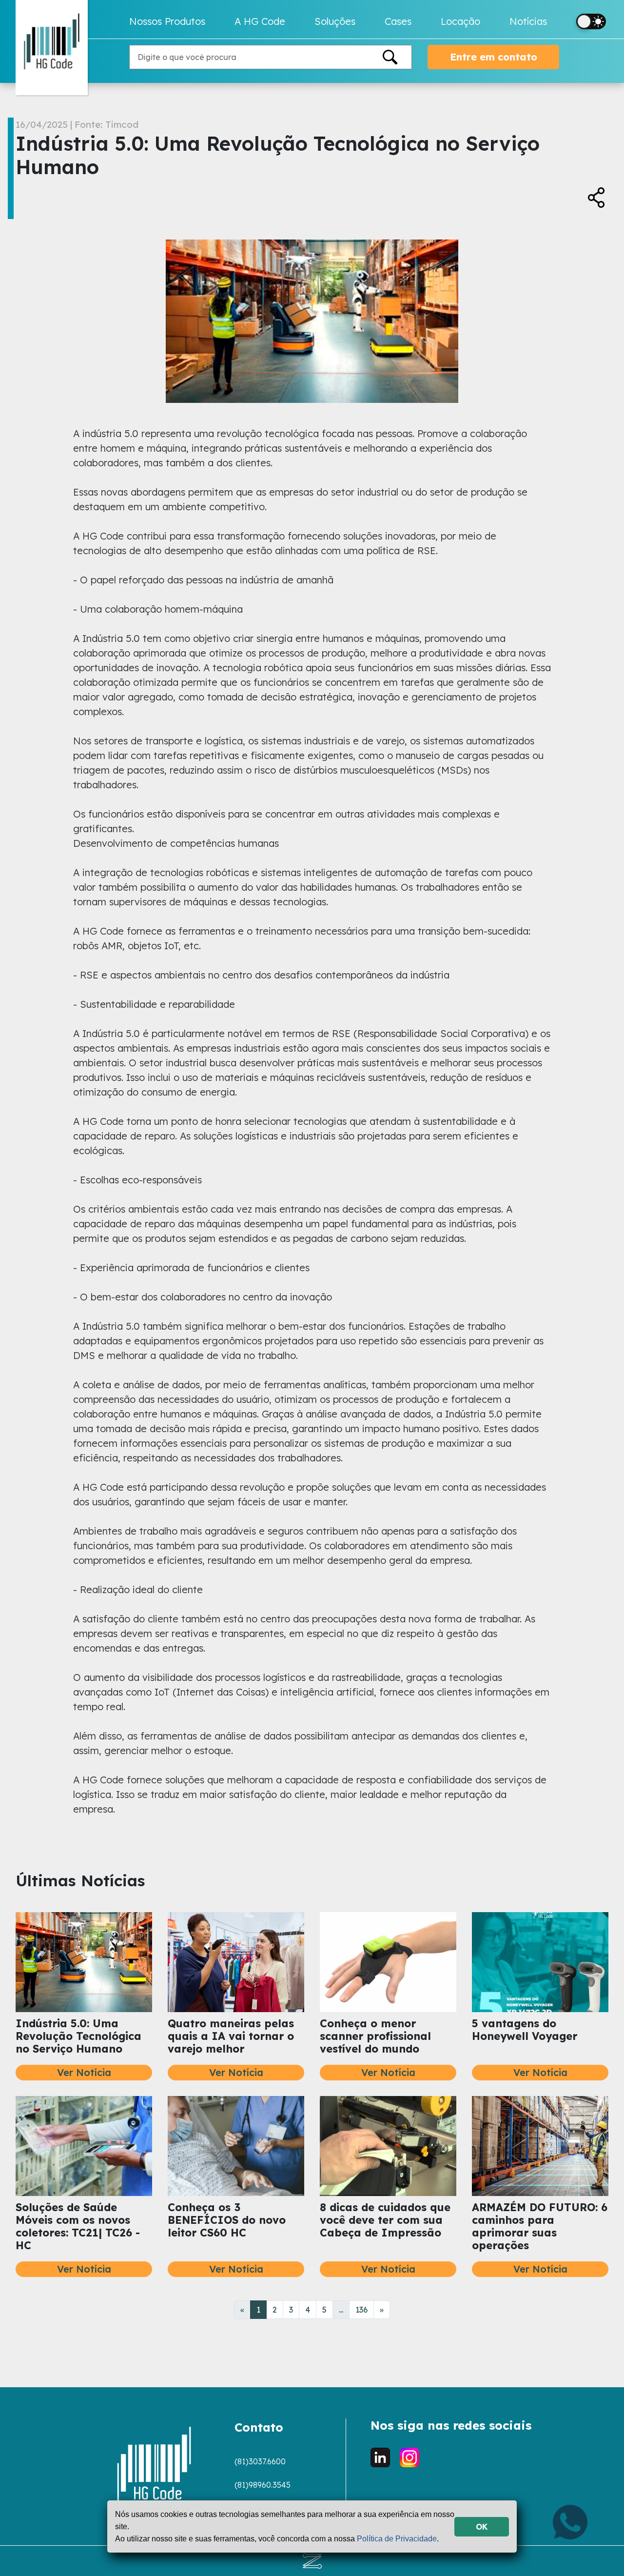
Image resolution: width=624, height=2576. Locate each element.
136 (361, 2310)
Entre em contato (494, 57)
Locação (460, 21)
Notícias (528, 21)
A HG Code (260, 21)
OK (482, 2527)
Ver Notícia (84, 2072)
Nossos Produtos (167, 21)
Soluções (335, 21)
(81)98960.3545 (263, 2485)
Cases (398, 21)
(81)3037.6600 (260, 2461)
